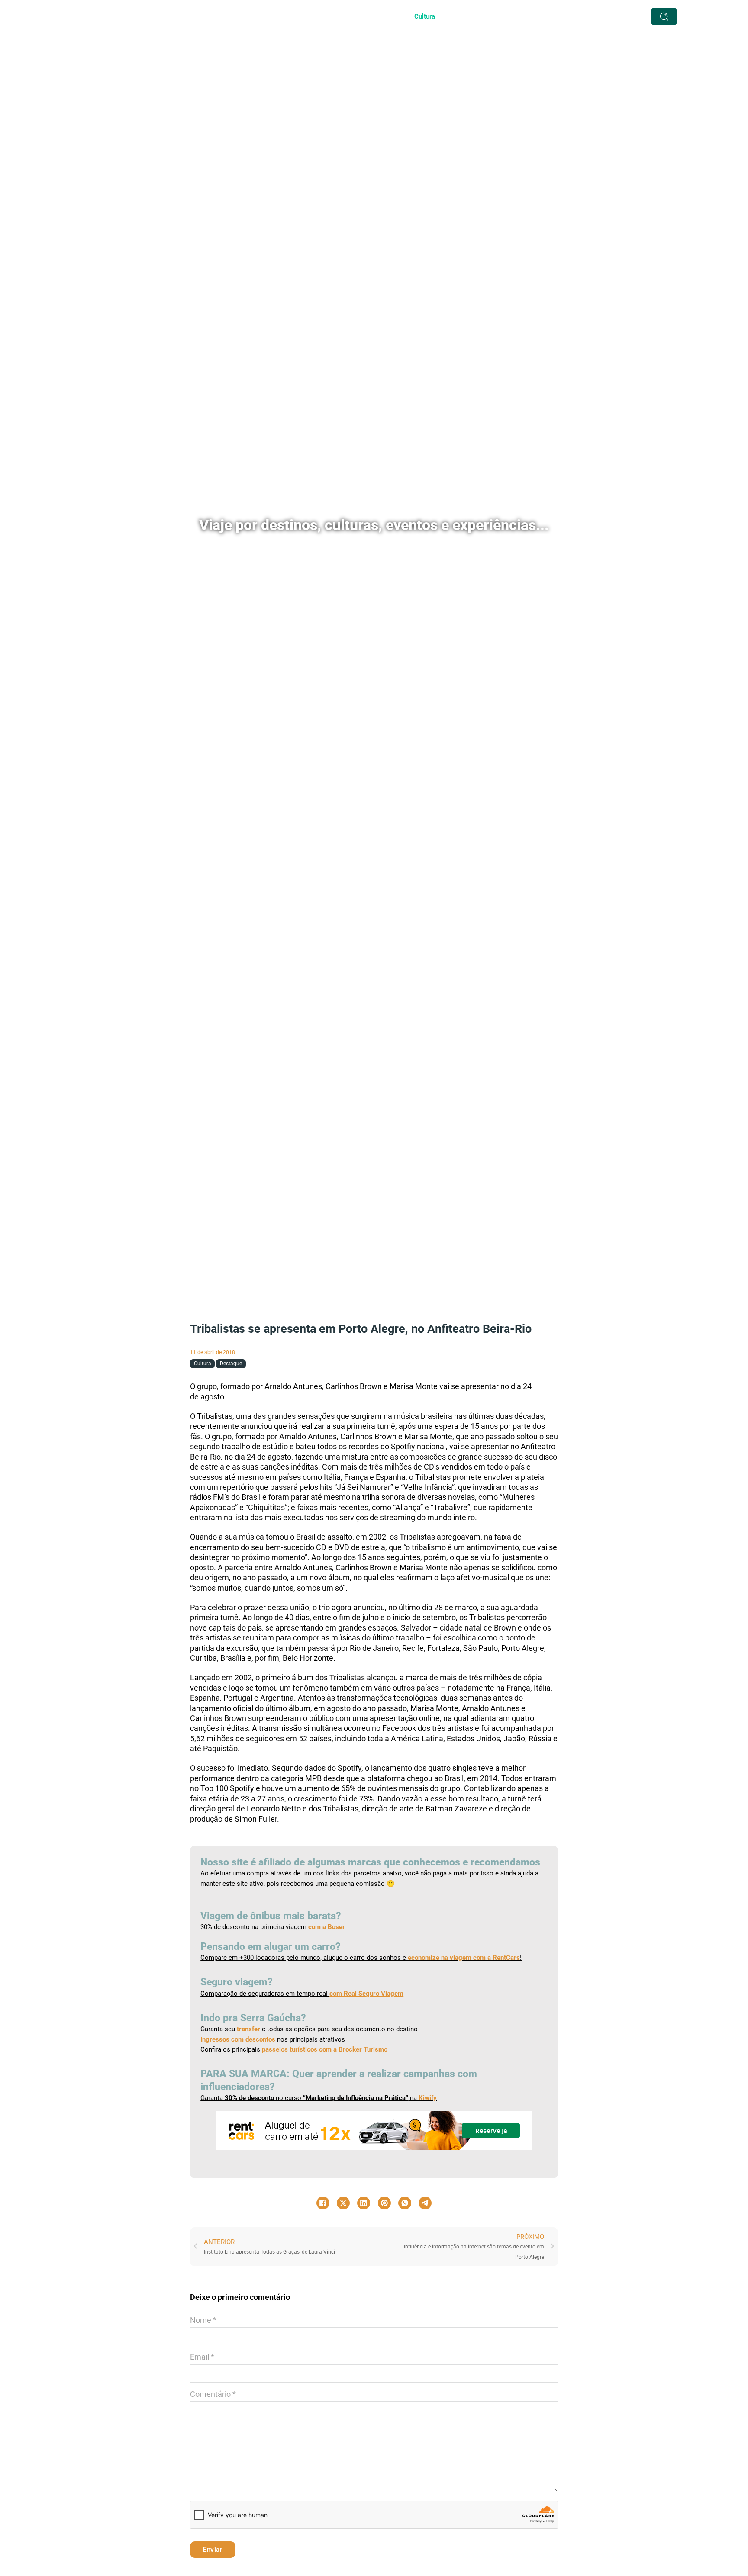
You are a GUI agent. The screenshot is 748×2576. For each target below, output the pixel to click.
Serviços (287, 16)
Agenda (459, 16)
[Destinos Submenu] (346, 16)
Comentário (213, 2394)
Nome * (203, 2320)
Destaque (231, 1364)
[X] (343, 2203)
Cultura (425, 16)
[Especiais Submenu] (398, 16)
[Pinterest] (384, 2203)
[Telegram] (425, 2203)
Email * (202, 2357)
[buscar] (664, 16)
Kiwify (428, 2098)
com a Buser (326, 1927)
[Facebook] (323, 2203)
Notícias (495, 16)
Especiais (377, 16)
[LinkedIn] (364, 2203)
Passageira (537, 16)
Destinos (326, 16)
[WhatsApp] (405, 2203)
